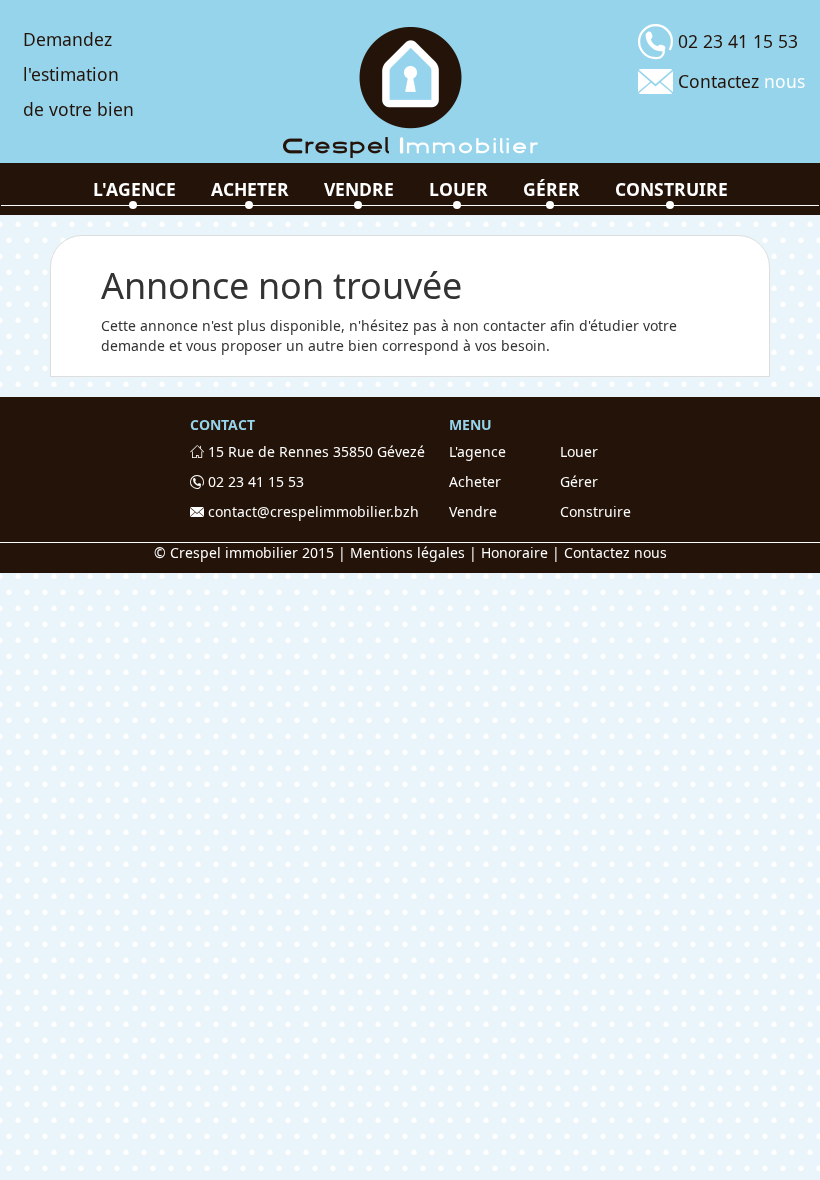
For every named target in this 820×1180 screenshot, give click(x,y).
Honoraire (514, 552)
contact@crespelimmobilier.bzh (311, 511)
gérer (551, 189)
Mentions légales (407, 552)
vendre (359, 189)
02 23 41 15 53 (254, 481)
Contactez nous (615, 552)
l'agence (134, 189)
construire (671, 189)
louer (458, 189)
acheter (250, 189)
